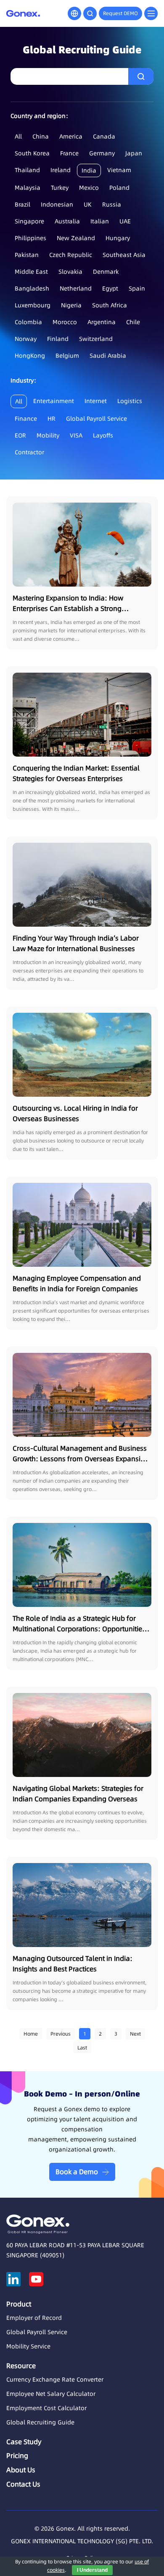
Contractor (29, 452)
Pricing (17, 2455)
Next (135, 2034)
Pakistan (27, 255)
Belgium (67, 356)
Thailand (27, 170)
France (69, 153)
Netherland (76, 288)
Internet (96, 401)
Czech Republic (71, 255)
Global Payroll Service (97, 419)
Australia (67, 221)
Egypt (110, 288)
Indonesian (57, 204)
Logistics (130, 401)
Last (82, 2048)
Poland (119, 188)
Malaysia (28, 188)
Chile (133, 322)
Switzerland (96, 339)
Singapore (29, 221)
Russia (112, 204)
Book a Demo (77, 2172)
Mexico (89, 188)
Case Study (24, 2442)
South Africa (110, 305)
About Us (21, 2470)
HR (52, 419)
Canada (104, 136)
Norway (26, 339)
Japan (134, 153)
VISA (76, 435)
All (18, 136)
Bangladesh (32, 288)
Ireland (61, 170)
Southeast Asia (124, 255)
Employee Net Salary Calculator (51, 2394)
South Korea (32, 153)
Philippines (30, 238)
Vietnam (119, 170)
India (89, 170)
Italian (100, 221)
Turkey (60, 188)
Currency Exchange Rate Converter (55, 2379)
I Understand (92, 2570)
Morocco (65, 322)
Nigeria (71, 305)
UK (88, 204)
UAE (125, 221)
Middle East (31, 272)
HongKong (30, 356)
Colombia (28, 322)
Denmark (106, 272)
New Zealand (76, 238)
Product (19, 2304)
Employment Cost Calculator (46, 2408)
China (41, 136)
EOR (20, 435)
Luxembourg (33, 305)
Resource (21, 2366)
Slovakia (70, 272)
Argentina (102, 322)
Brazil (22, 204)
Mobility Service (28, 2346)
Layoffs (103, 435)
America (71, 136)
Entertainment (54, 401)
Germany (102, 153)
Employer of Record (34, 2318)
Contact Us (23, 2484)
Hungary (118, 238)
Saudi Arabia (108, 356)
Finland (58, 339)
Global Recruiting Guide (40, 2422)
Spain (137, 288)
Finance (26, 419)
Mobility (48, 435)
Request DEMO (120, 13)
